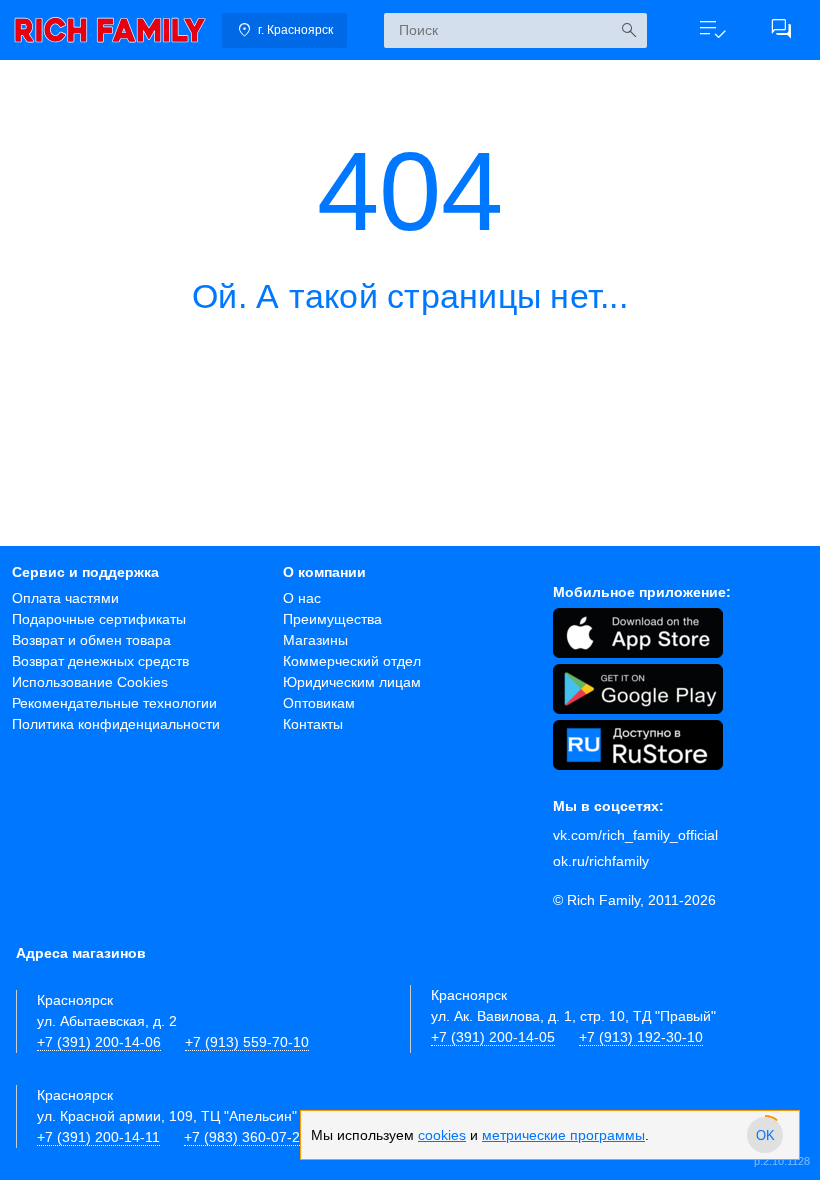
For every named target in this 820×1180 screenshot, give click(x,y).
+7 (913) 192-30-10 (641, 1037)
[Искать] (629, 30)
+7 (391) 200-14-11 (98, 1137)
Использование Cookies (90, 682)
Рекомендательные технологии (114, 703)
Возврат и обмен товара (91, 640)
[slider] (765, 1135)
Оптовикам (319, 703)
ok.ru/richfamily (601, 861)
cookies (442, 1135)
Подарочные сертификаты (99, 619)
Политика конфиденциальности (116, 724)
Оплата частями (65, 598)
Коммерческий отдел (352, 661)
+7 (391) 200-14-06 (99, 1042)
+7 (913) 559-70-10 (247, 1042)
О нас (302, 598)
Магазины (315, 640)
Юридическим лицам (352, 682)
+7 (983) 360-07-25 (246, 1137)
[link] (110, 30)
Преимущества (332, 619)
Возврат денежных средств (100, 661)
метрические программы (563, 1135)
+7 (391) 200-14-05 (493, 1037)
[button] (712, 30)
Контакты (313, 724)
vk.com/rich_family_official (635, 835)
